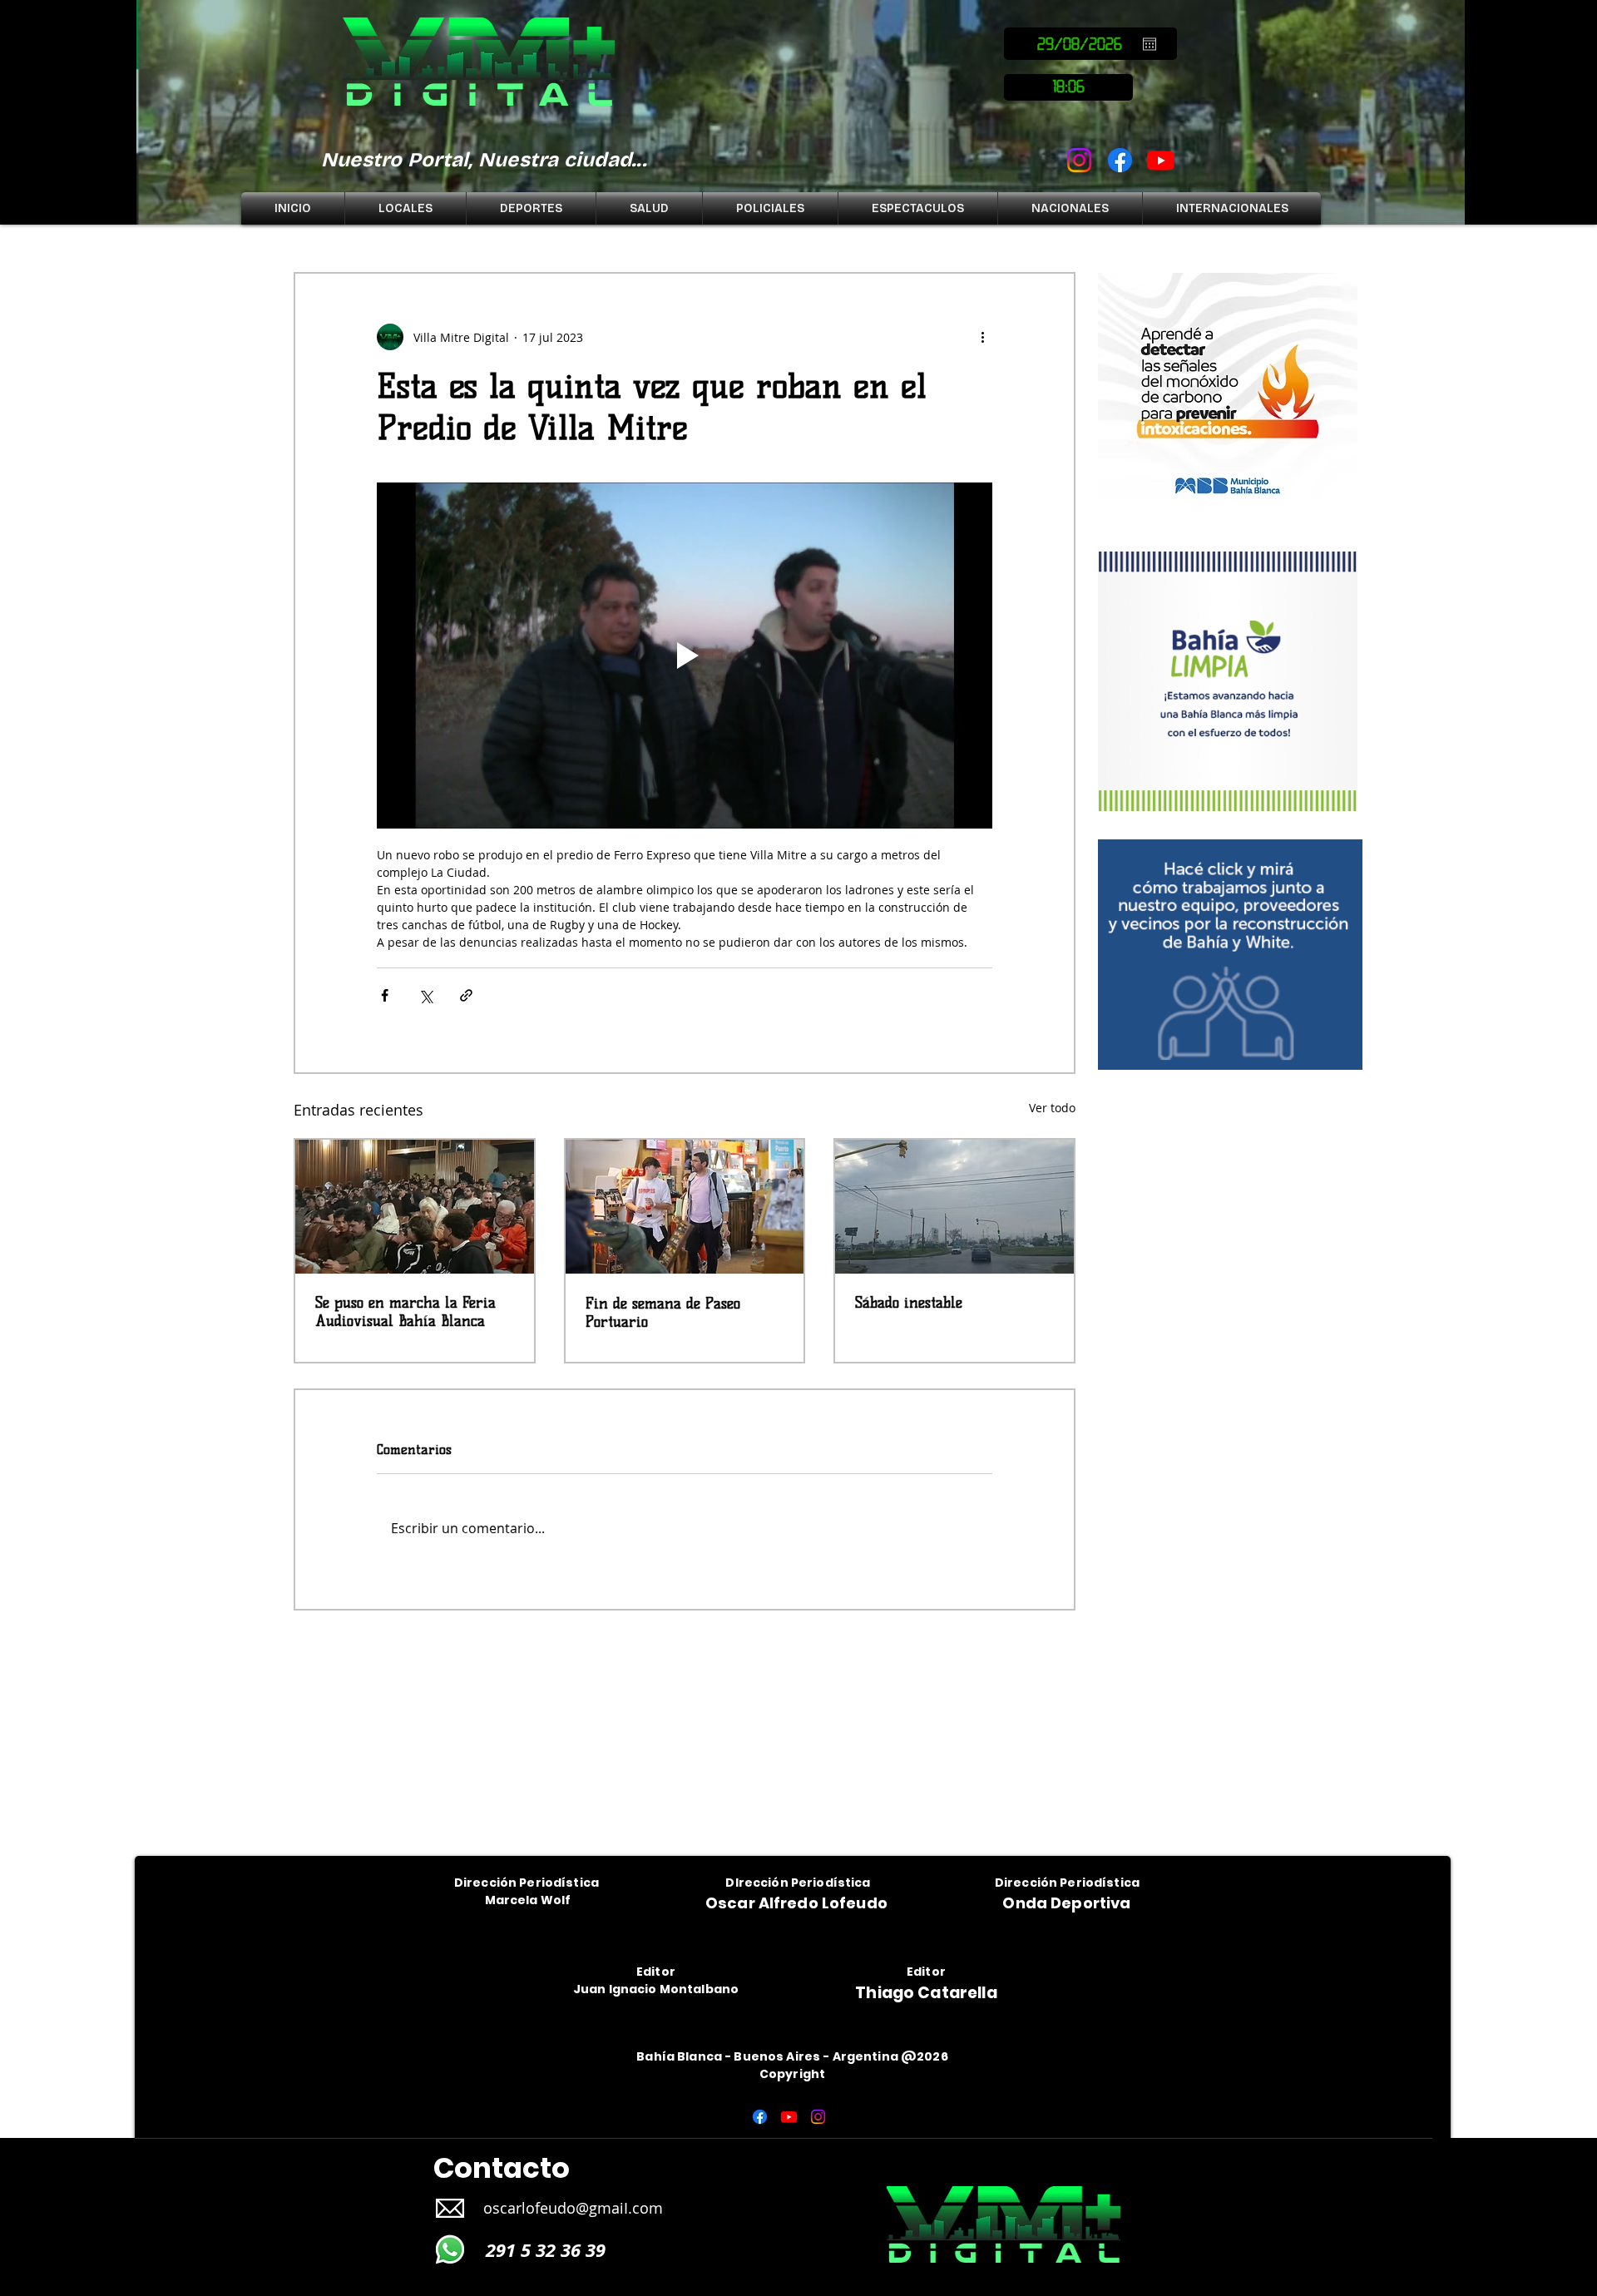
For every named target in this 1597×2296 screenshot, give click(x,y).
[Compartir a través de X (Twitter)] (425, 995)
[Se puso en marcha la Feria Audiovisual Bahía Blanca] (415, 1207)
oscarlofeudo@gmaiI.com (573, 2208)
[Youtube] (1161, 160)
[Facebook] (1120, 160)
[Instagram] (1079, 160)
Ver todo (1052, 1108)
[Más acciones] (982, 337)
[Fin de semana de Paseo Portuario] (685, 1207)
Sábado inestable (909, 1303)
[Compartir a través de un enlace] (466, 995)
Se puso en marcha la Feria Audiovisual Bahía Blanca (405, 1312)
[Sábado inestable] (954, 1207)
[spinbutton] (1068, 87)
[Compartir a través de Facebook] (385, 995)
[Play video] (685, 656)
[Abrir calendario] (1150, 44)
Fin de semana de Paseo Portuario (663, 1313)
